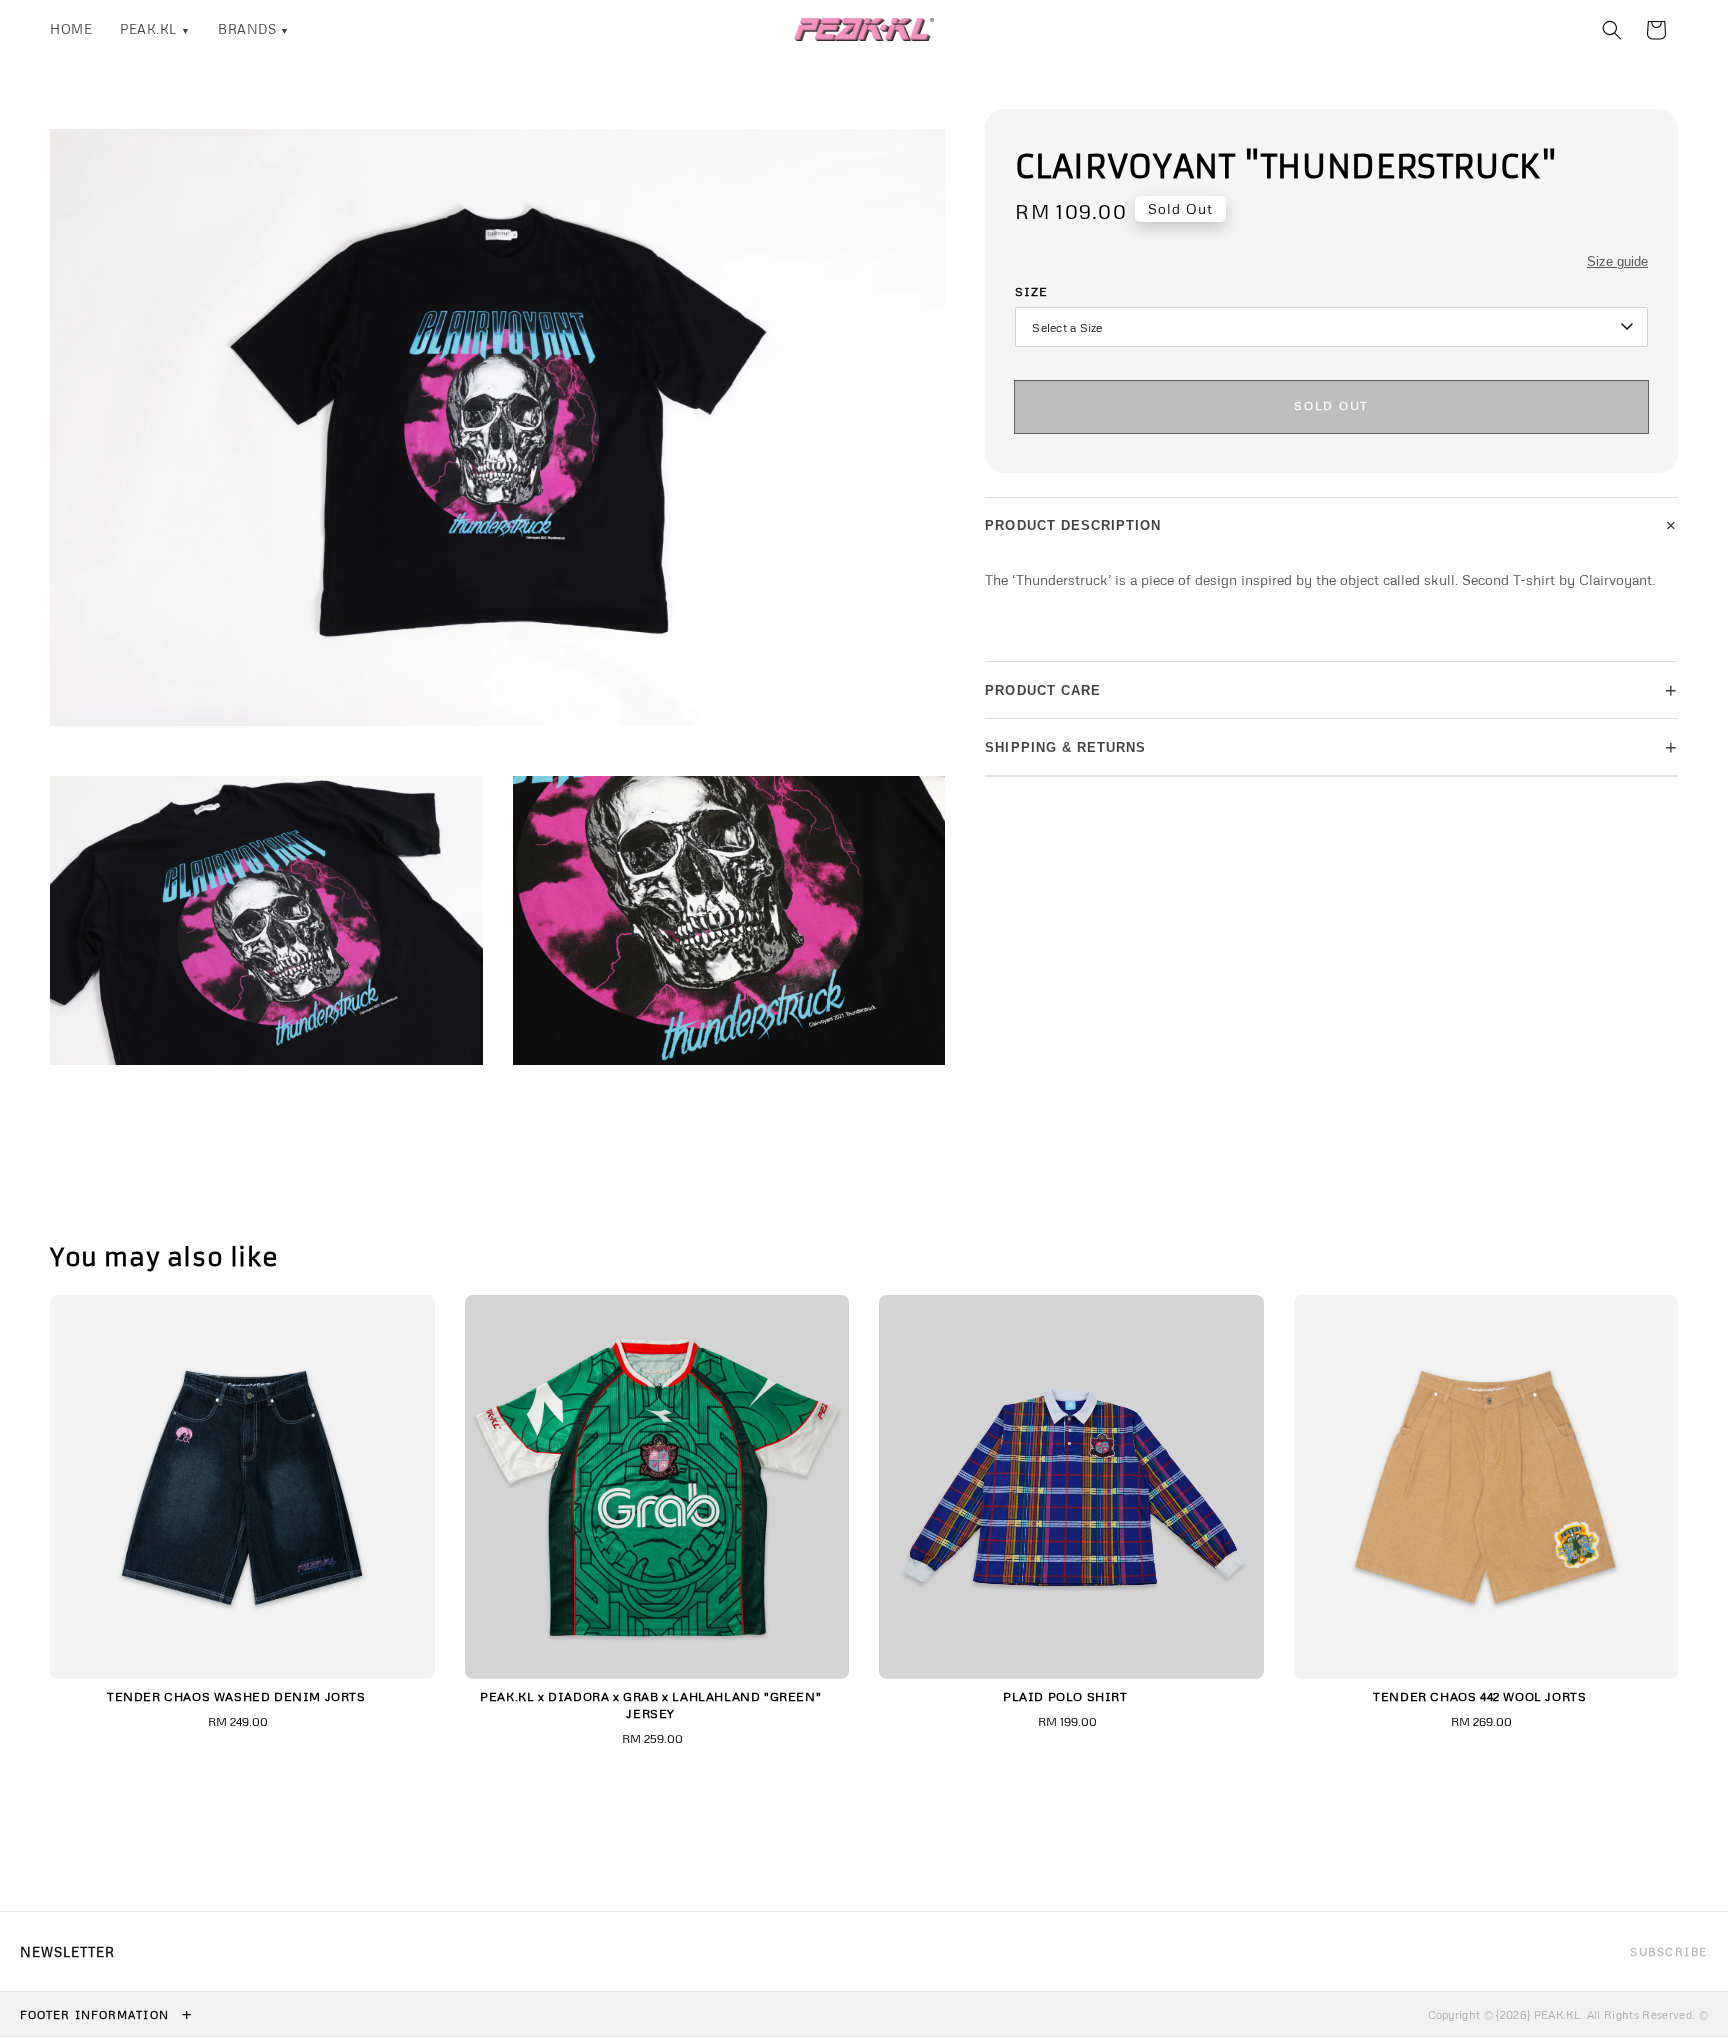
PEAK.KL (155, 29)
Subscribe (1669, 1951)
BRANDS (254, 29)
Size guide (1617, 261)
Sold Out (1331, 405)
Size (1031, 291)
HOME (71, 29)
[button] (1612, 30)
